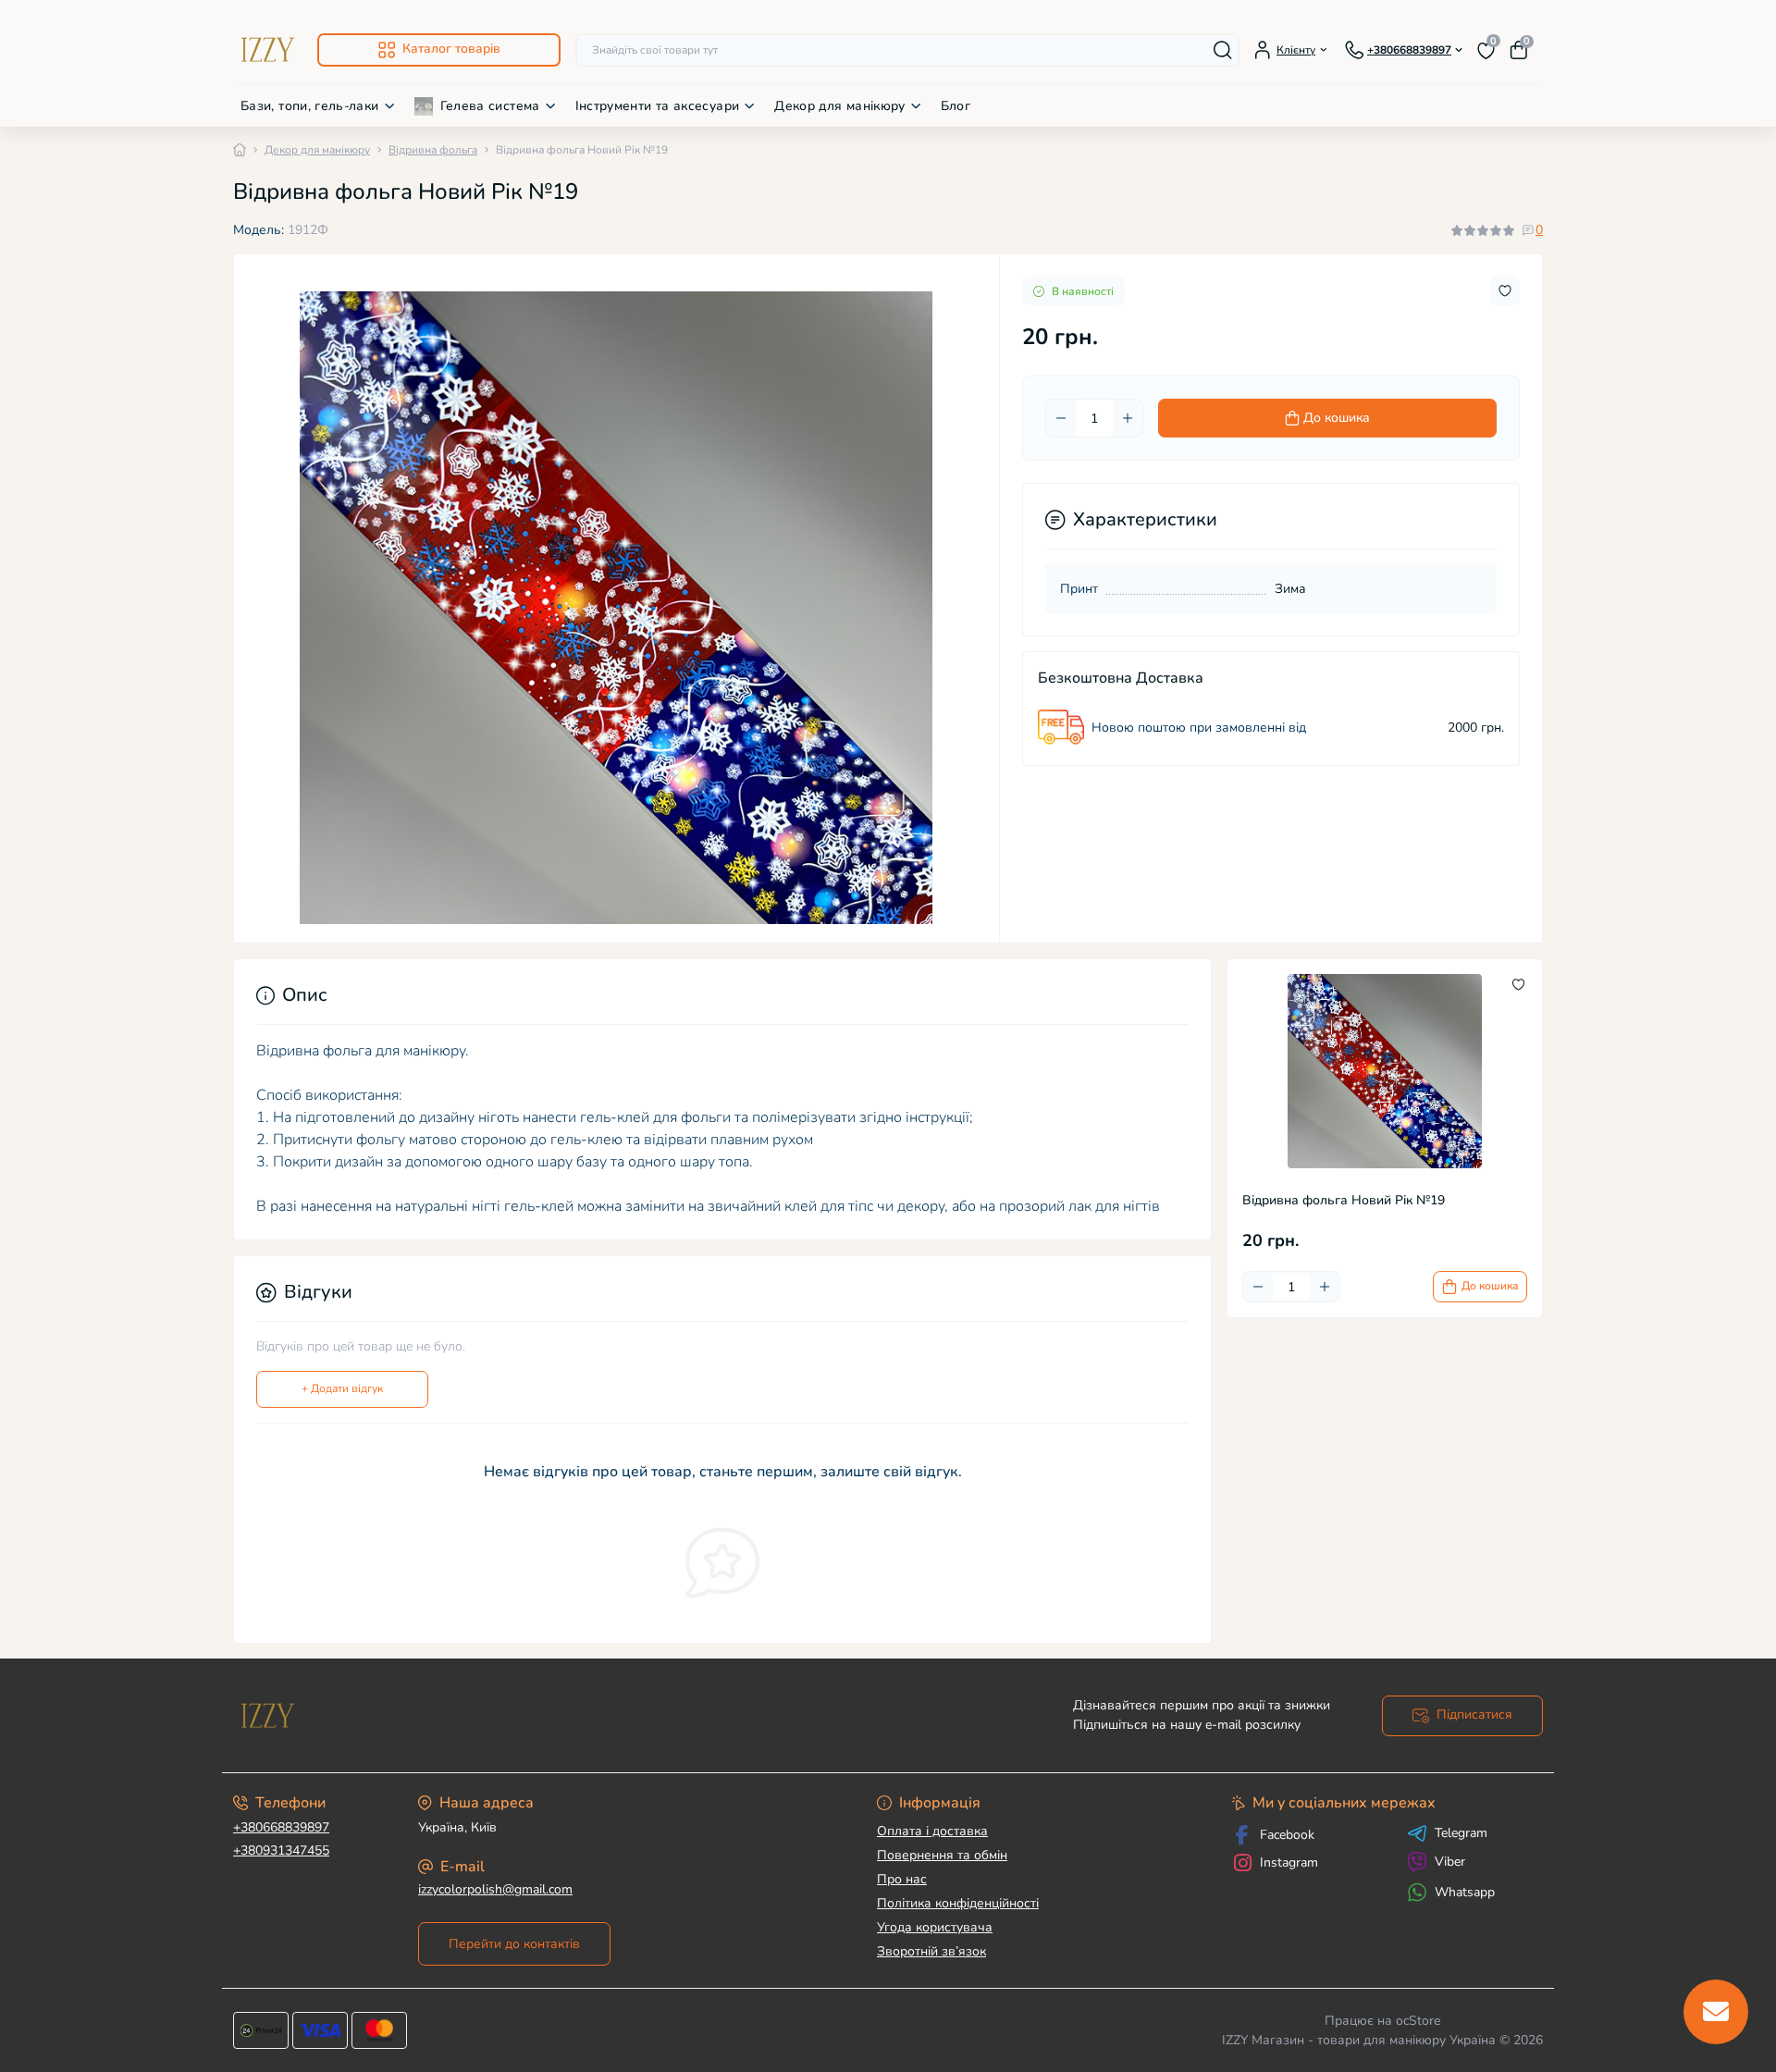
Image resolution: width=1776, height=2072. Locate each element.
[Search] (1223, 50)
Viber (1450, 1862)
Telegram (1461, 1833)
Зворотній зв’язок (931, 1951)
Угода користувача (935, 1927)
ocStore (1418, 2021)
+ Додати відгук (342, 1388)
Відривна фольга (433, 150)
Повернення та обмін (942, 1855)
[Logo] (268, 49)
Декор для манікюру (839, 106)
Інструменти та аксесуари (658, 106)
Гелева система (490, 106)
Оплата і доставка (932, 1831)
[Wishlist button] (1505, 291)
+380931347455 (281, 1850)
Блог (956, 106)
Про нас (902, 1879)
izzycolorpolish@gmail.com (495, 1889)
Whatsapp (1465, 1892)
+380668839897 (281, 1827)
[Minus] (1061, 418)
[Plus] (1128, 418)
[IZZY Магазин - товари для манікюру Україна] (555, 1715)
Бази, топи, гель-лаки (310, 106)
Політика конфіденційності (958, 1903)
